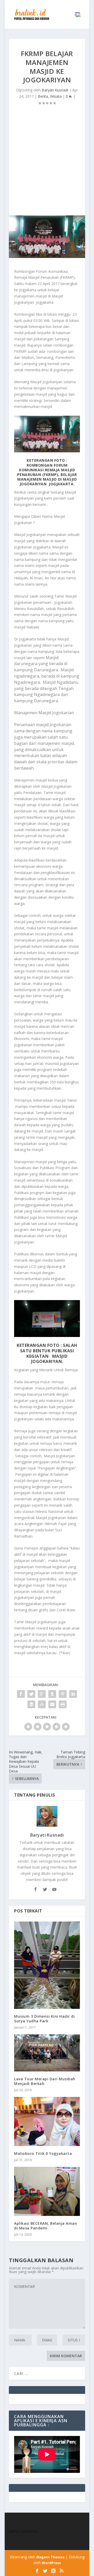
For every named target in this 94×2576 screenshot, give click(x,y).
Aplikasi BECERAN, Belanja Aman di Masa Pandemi (46, 2226)
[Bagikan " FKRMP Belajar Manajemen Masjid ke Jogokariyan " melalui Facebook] (21, 1694)
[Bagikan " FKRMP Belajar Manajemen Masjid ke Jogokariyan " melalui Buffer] (31, 1704)
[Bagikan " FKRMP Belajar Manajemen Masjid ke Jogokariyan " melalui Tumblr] (52, 1694)
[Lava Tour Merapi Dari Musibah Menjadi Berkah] (47, 2053)
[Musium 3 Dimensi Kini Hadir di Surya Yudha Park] (47, 1965)
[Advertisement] (47, 166)
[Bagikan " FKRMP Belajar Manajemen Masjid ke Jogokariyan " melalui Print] (63, 1704)
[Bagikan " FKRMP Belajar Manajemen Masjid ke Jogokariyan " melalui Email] (52, 1704)
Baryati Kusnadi (55, 90)
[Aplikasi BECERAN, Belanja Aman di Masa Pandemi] (47, 2191)
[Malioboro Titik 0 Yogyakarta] (47, 2121)
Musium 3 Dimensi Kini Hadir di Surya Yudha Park (44, 2019)
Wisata (56, 96)
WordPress (51, 2563)
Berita (43, 96)
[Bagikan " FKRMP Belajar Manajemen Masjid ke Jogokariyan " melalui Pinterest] (63, 1694)
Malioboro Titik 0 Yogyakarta (43, 2153)
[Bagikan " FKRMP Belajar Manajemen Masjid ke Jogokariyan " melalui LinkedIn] (73, 1694)
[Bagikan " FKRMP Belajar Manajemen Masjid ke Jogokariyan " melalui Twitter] (31, 1694)
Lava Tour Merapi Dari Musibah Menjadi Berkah (45, 2081)
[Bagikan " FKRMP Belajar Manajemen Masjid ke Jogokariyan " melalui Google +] (42, 1694)
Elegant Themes (50, 2557)
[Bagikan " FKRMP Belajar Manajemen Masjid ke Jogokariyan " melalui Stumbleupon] (42, 1704)
